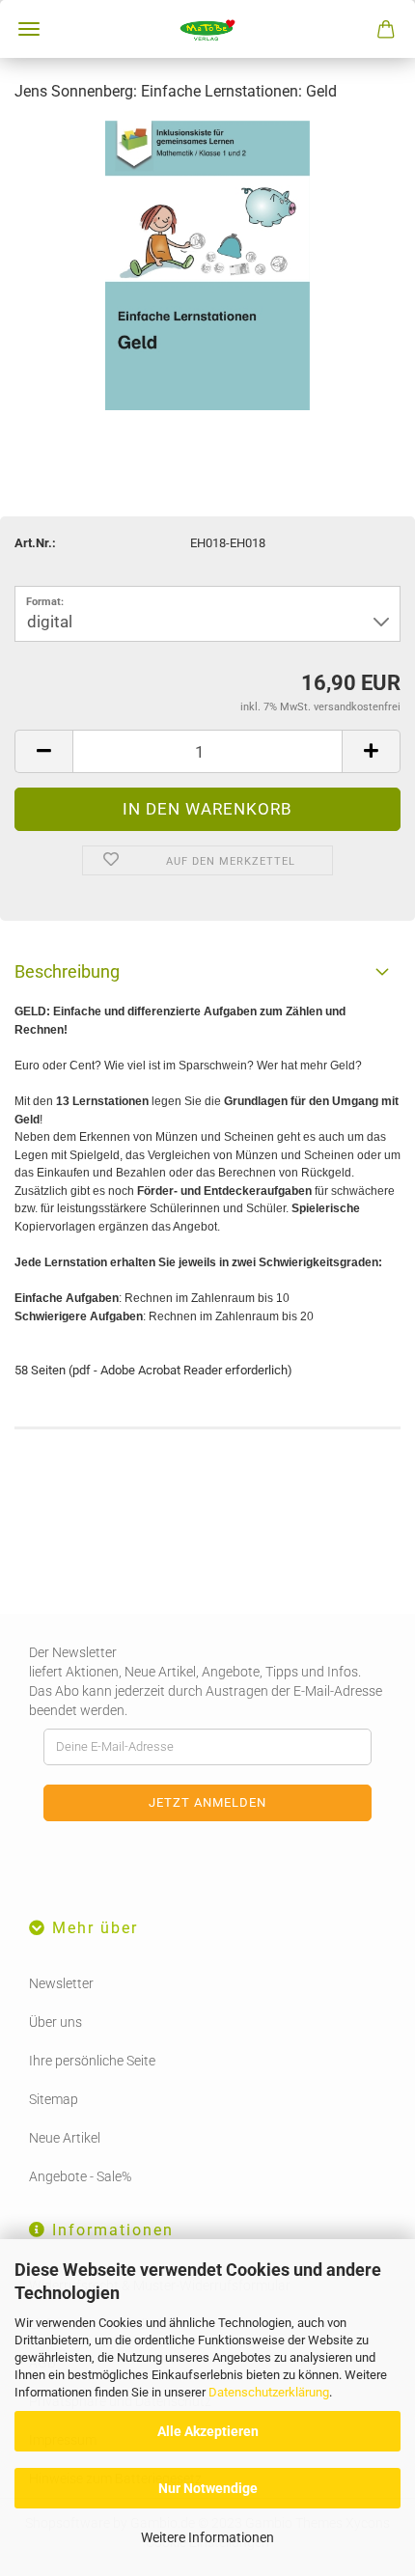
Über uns (55, 2022)
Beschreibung (67, 971)
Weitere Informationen (207, 2537)
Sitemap (54, 2099)
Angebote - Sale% (80, 2176)
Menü (29, 29)
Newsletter (61, 1983)
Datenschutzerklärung (269, 2392)
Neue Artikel (65, 2138)
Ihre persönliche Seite (92, 2061)
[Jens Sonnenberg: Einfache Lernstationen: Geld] (207, 264)
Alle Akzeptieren (208, 2431)
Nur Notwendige (208, 2488)
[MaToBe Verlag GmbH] (207, 29)
